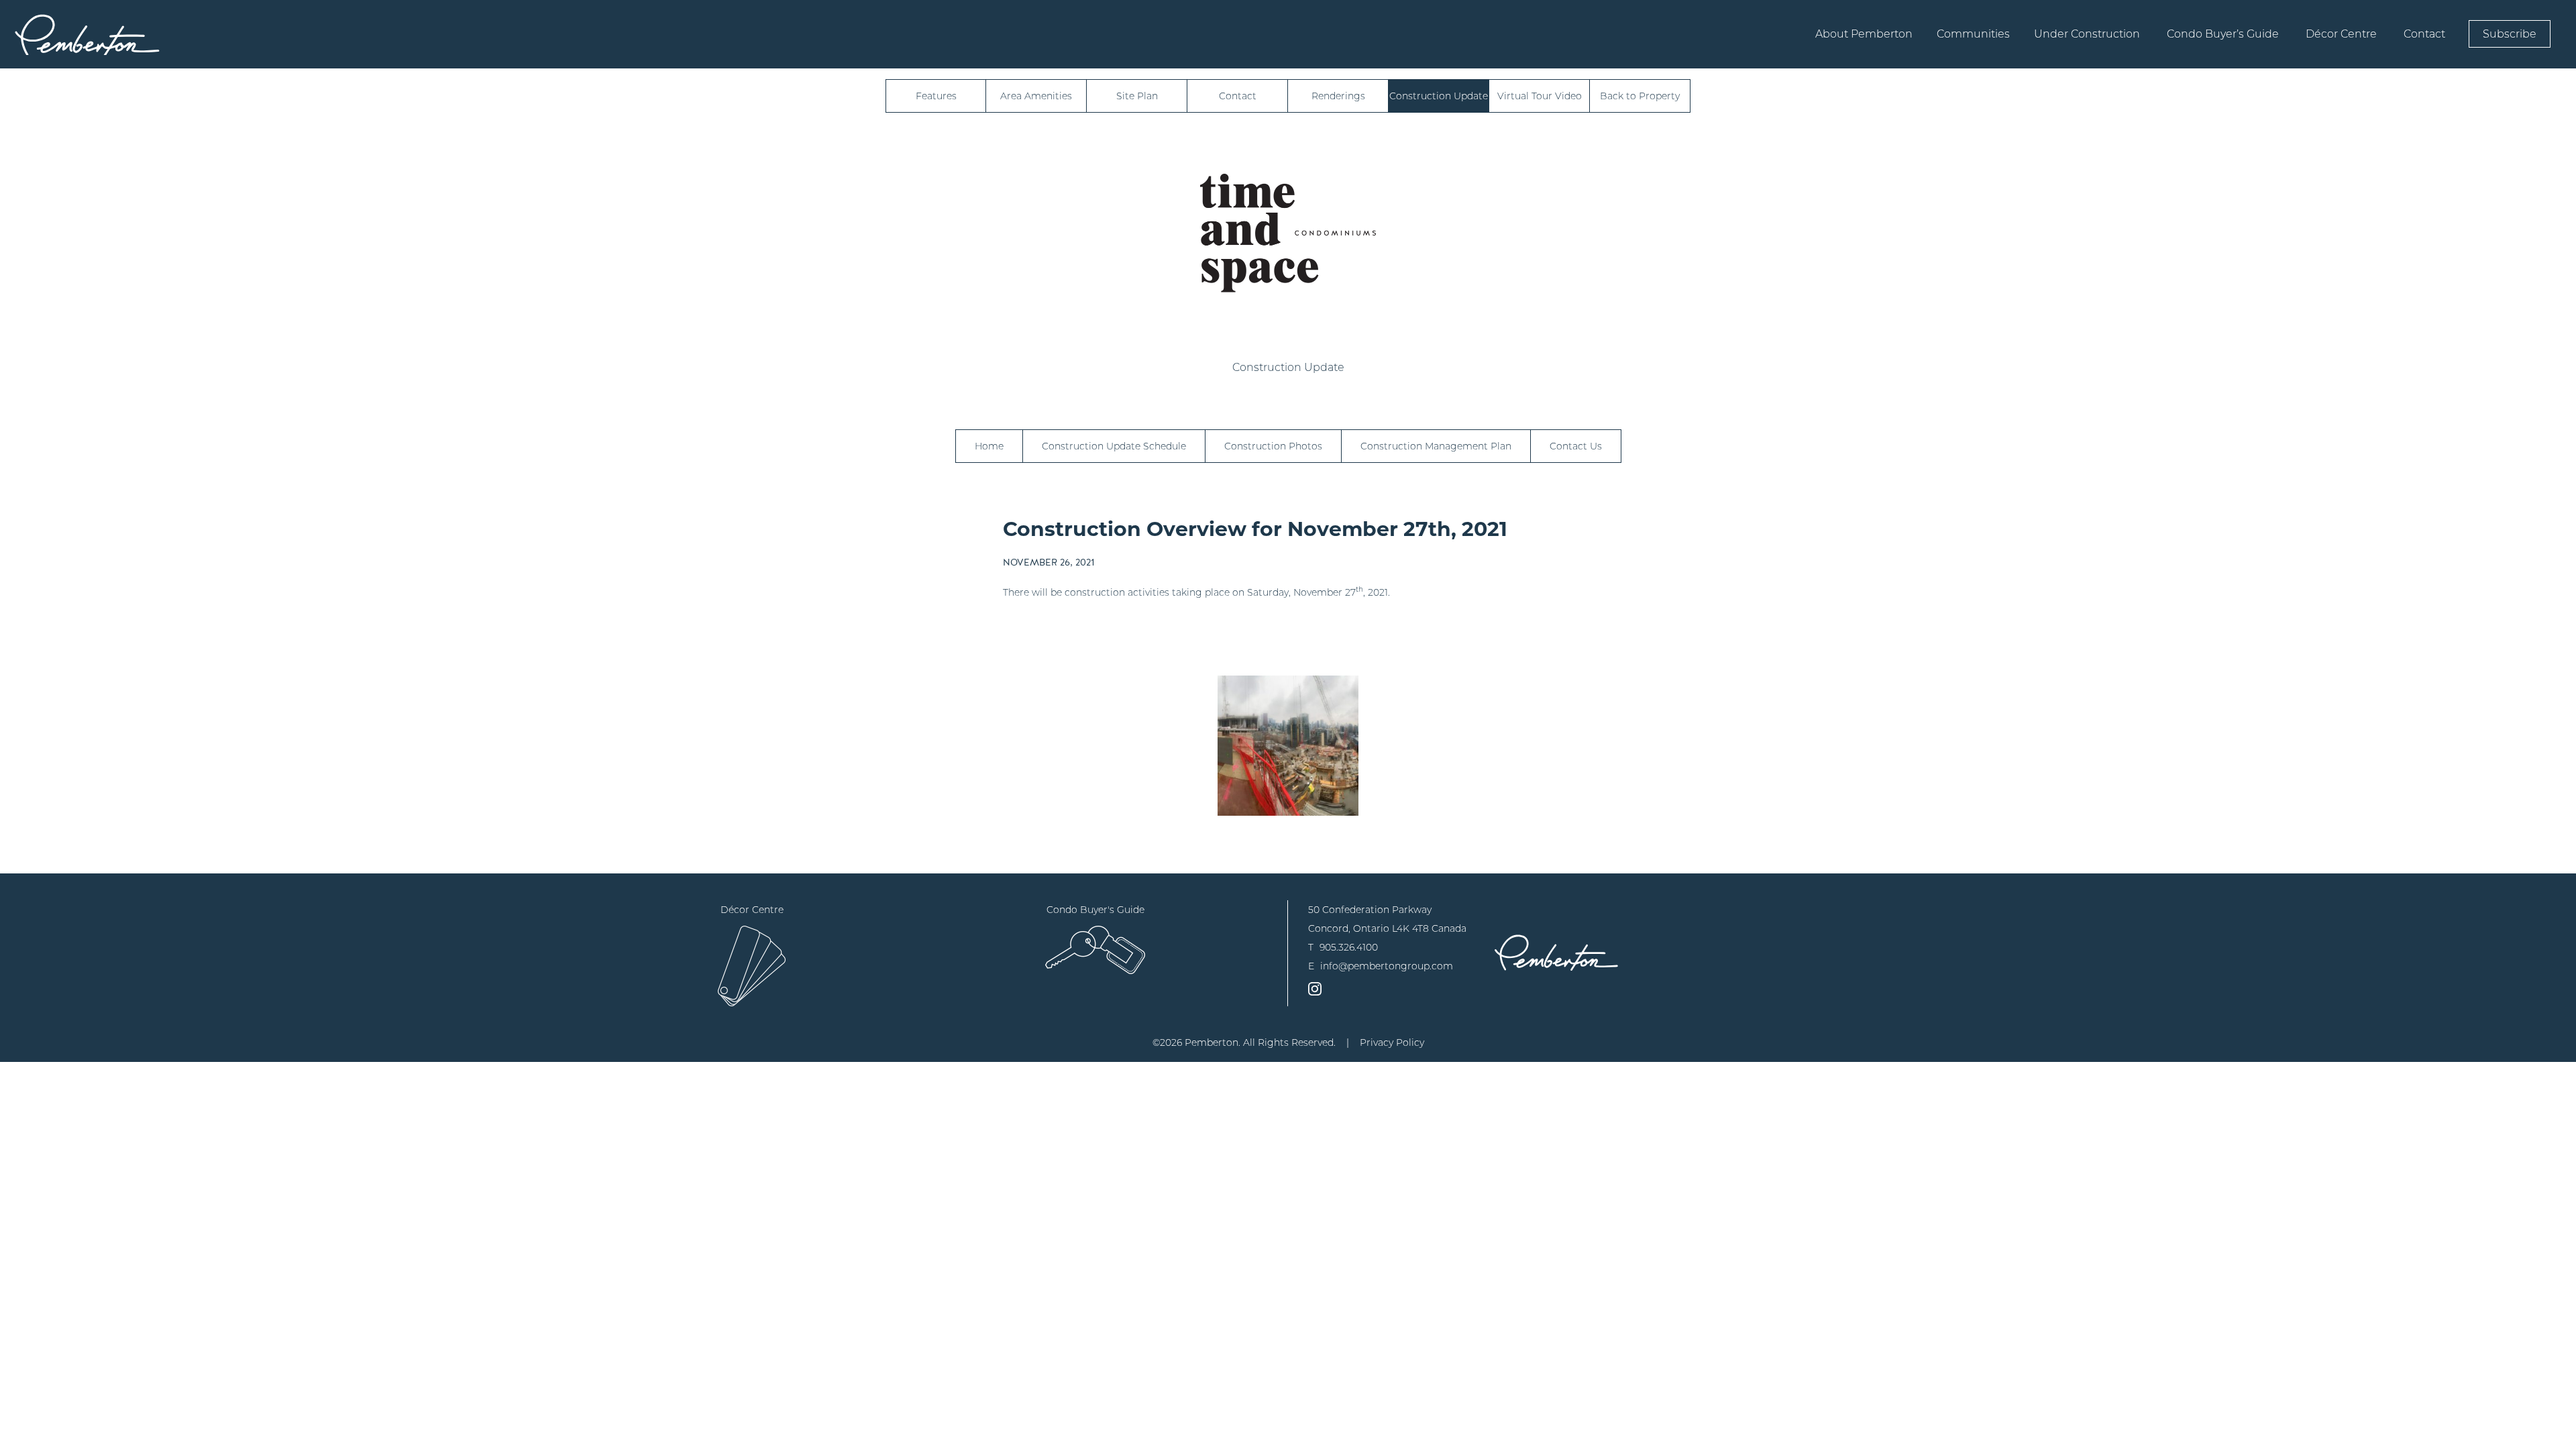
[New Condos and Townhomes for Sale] (87, 34)
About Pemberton (1864, 34)
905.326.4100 (1349, 947)
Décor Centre (2341, 34)
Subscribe (2510, 34)
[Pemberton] (1556, 952)
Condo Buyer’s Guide (2223, 34)
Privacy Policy (1392, 1042)
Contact (2424, 34)
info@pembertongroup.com (1387, 966)
